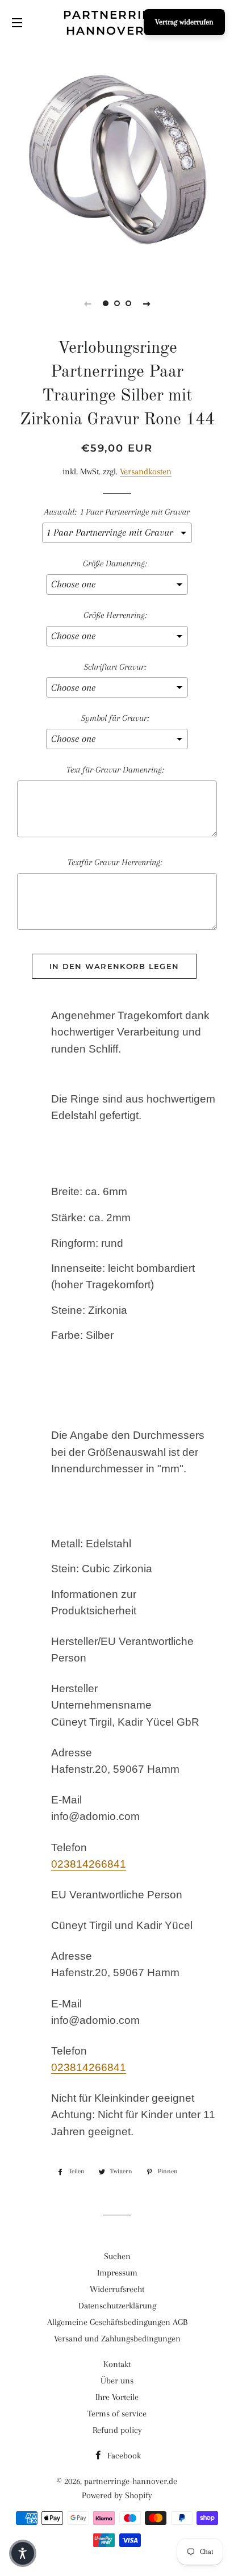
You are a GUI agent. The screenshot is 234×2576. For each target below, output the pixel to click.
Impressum (117, 2273)
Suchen (117, 2256)
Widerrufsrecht (117, 2289)
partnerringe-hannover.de (117, 23)
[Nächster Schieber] (147, 303)
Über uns (117, 2381)
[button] (23, 2553)
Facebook (123, 2456)
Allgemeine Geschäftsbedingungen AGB (117, 2322)
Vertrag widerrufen (184, 22)
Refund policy (117, 2430)
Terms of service (117, 2414)
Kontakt (117, 2364)
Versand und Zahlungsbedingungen (117, 2339)
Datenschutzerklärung (117, 2306)
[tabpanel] (117, 160)
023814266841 (89, 1864)
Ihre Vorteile (117, 2397)
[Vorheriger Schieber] (87, 303)
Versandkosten (146, 471)
